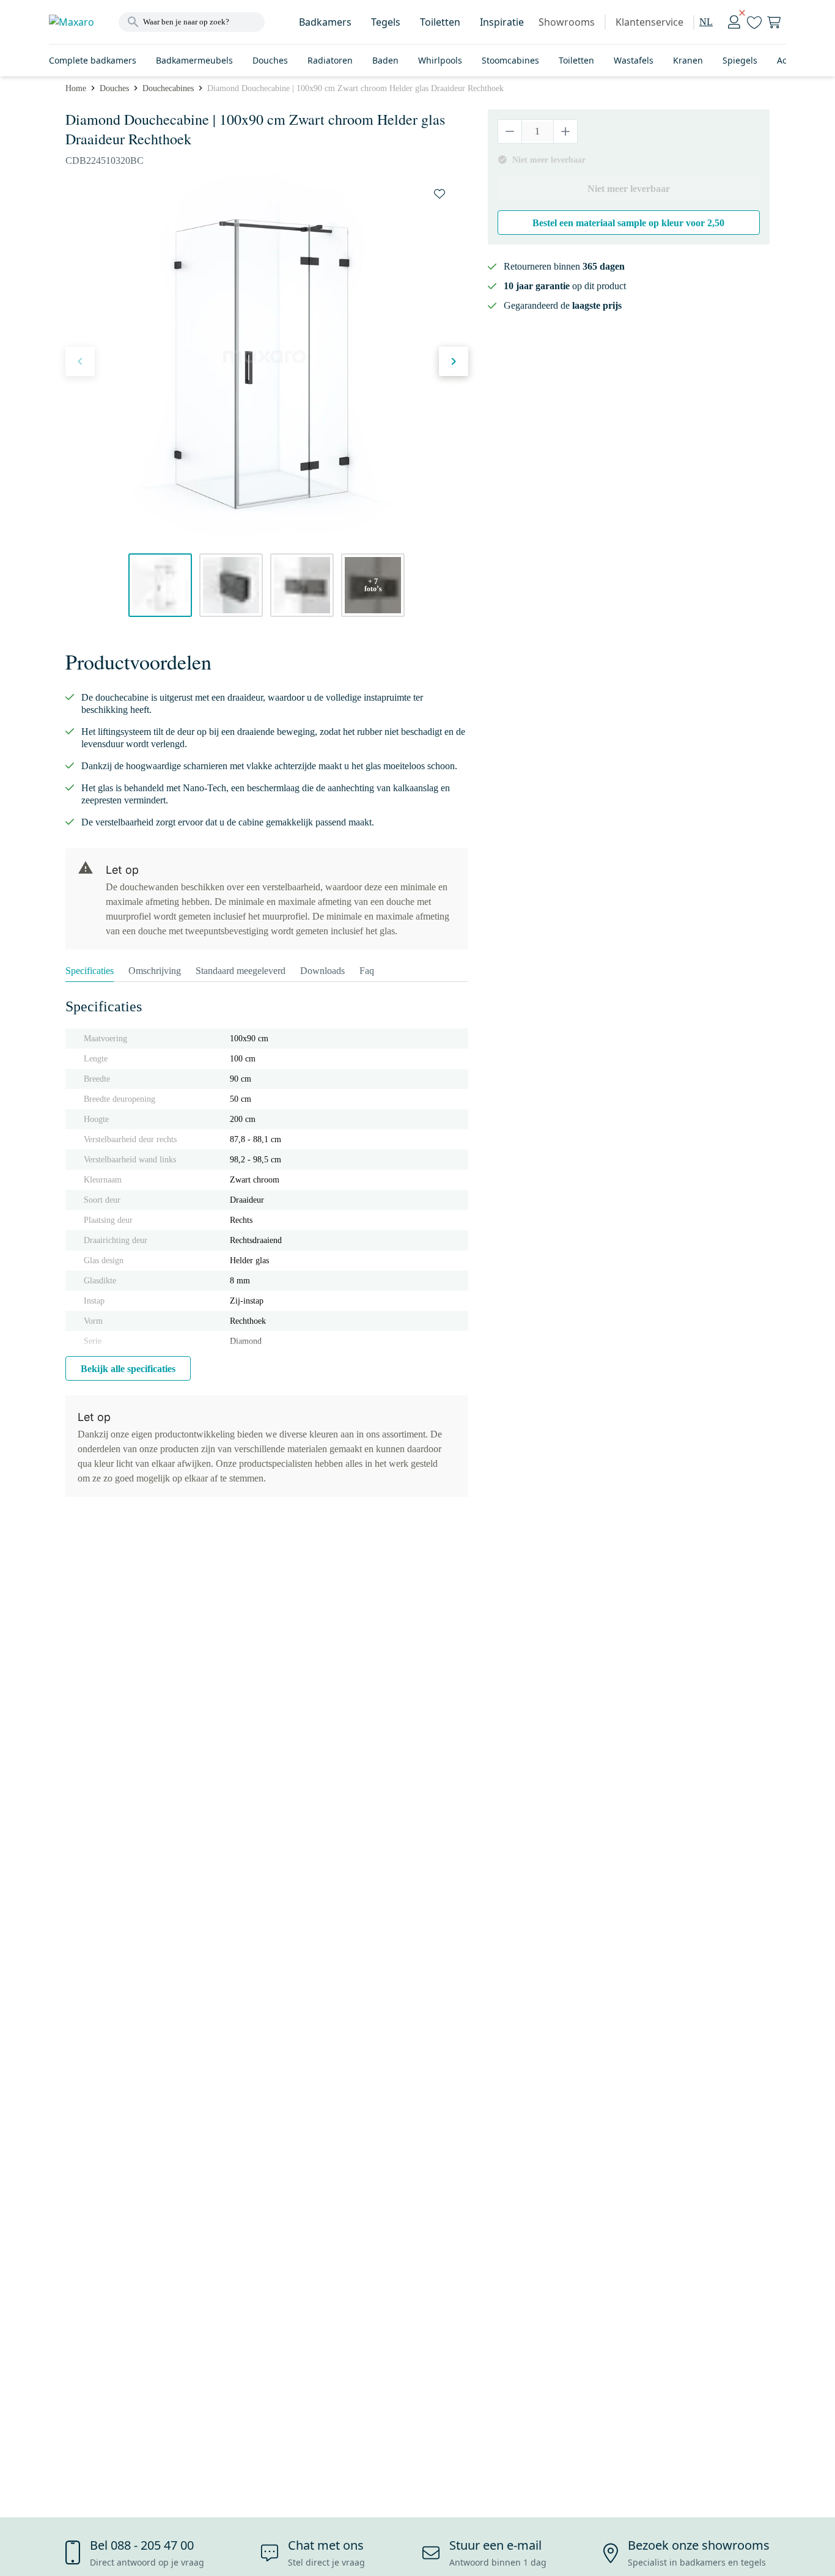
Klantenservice (649, 22)
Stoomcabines (510, 60)
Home (76, 88)
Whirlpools (440, 60)
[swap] (440, 194)
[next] (454, 361)
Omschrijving (155, 971)
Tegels (386, 22)
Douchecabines (168, 88)
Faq (367, 971)
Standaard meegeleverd (241, 971)
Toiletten (440, 22)
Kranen (688, 60)
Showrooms (567, 22)
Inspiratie (502, 22)
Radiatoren (330, 60)
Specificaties (90, 971)
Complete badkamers (93, 60)
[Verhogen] (565, 131)
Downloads (322, 971)
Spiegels (740, 60)
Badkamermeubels (194, 60)
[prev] (80, 361)
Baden (385, 60)
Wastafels (634, 60)
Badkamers (325, 22)
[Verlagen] (510, 131)
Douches (270, 60)
